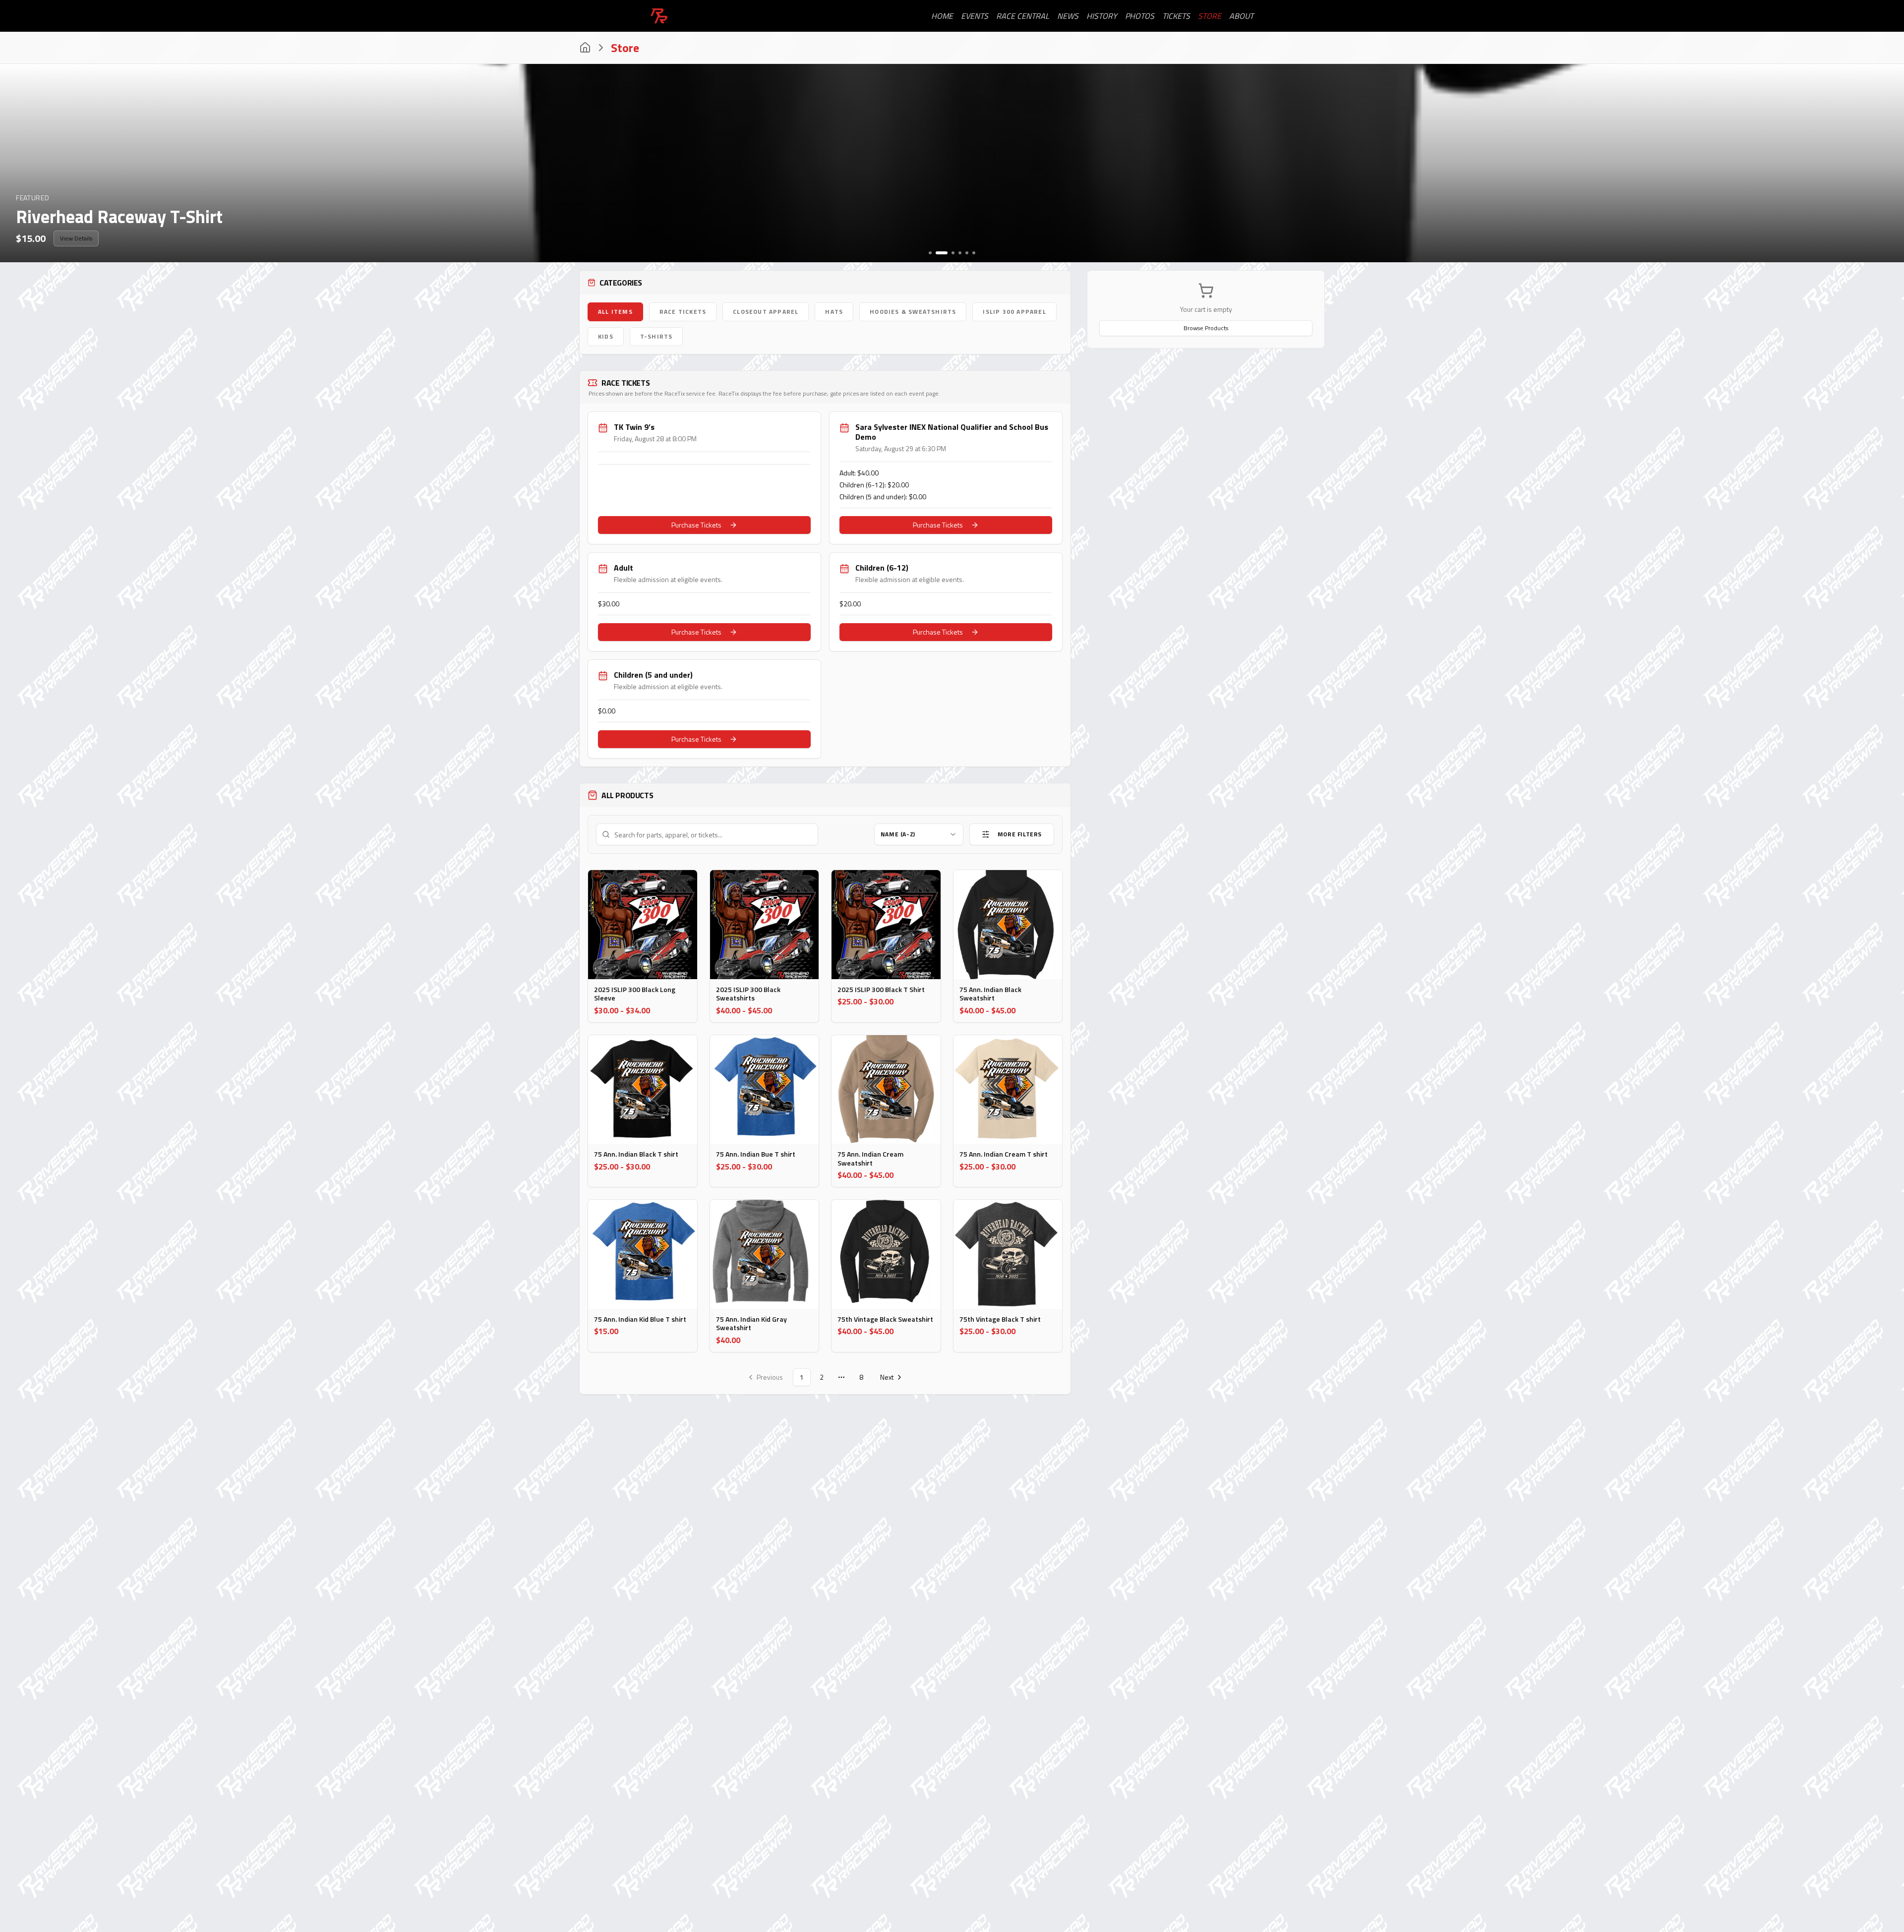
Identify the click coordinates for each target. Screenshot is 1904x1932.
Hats (834, 312)
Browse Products (1206, 328)
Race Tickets (683, 312)
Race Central (1023, 16)
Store (1210, 16)
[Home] (585, 48)
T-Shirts (656, 336)
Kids (606, 336)
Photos (1140, 16)
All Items (615, 312)
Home (942, 16)
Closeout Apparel (766, 312)
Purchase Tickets (696, 525)
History (1102, 16)
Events (975, 16)
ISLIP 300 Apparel (1014, 312)
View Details (76, 238)
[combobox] (919, 834)
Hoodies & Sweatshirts (913, 312)
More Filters (1020, 834)
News (1068, 16)
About (1241, 16)
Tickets (1176, 16)
